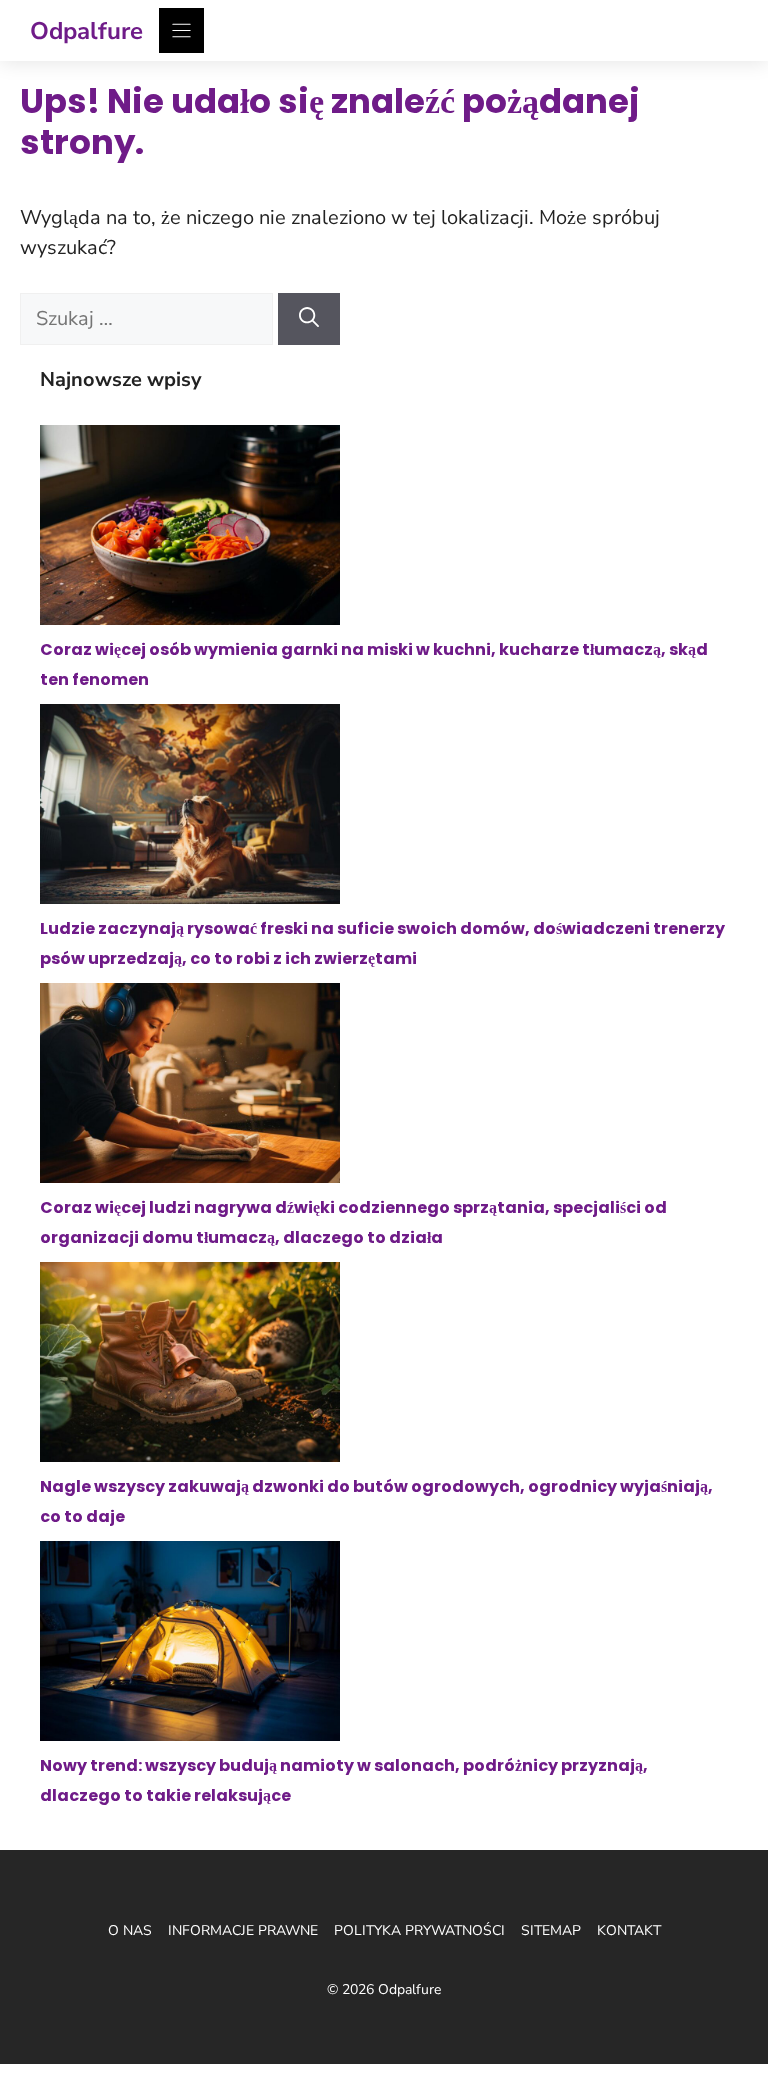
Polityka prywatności (419, 1930)
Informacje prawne (243, 1930)
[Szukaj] (309, 319)
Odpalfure (86, 31)
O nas (130, 1930)
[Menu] (181, 30)
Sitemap (551, 1930)
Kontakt (629, 1930)
